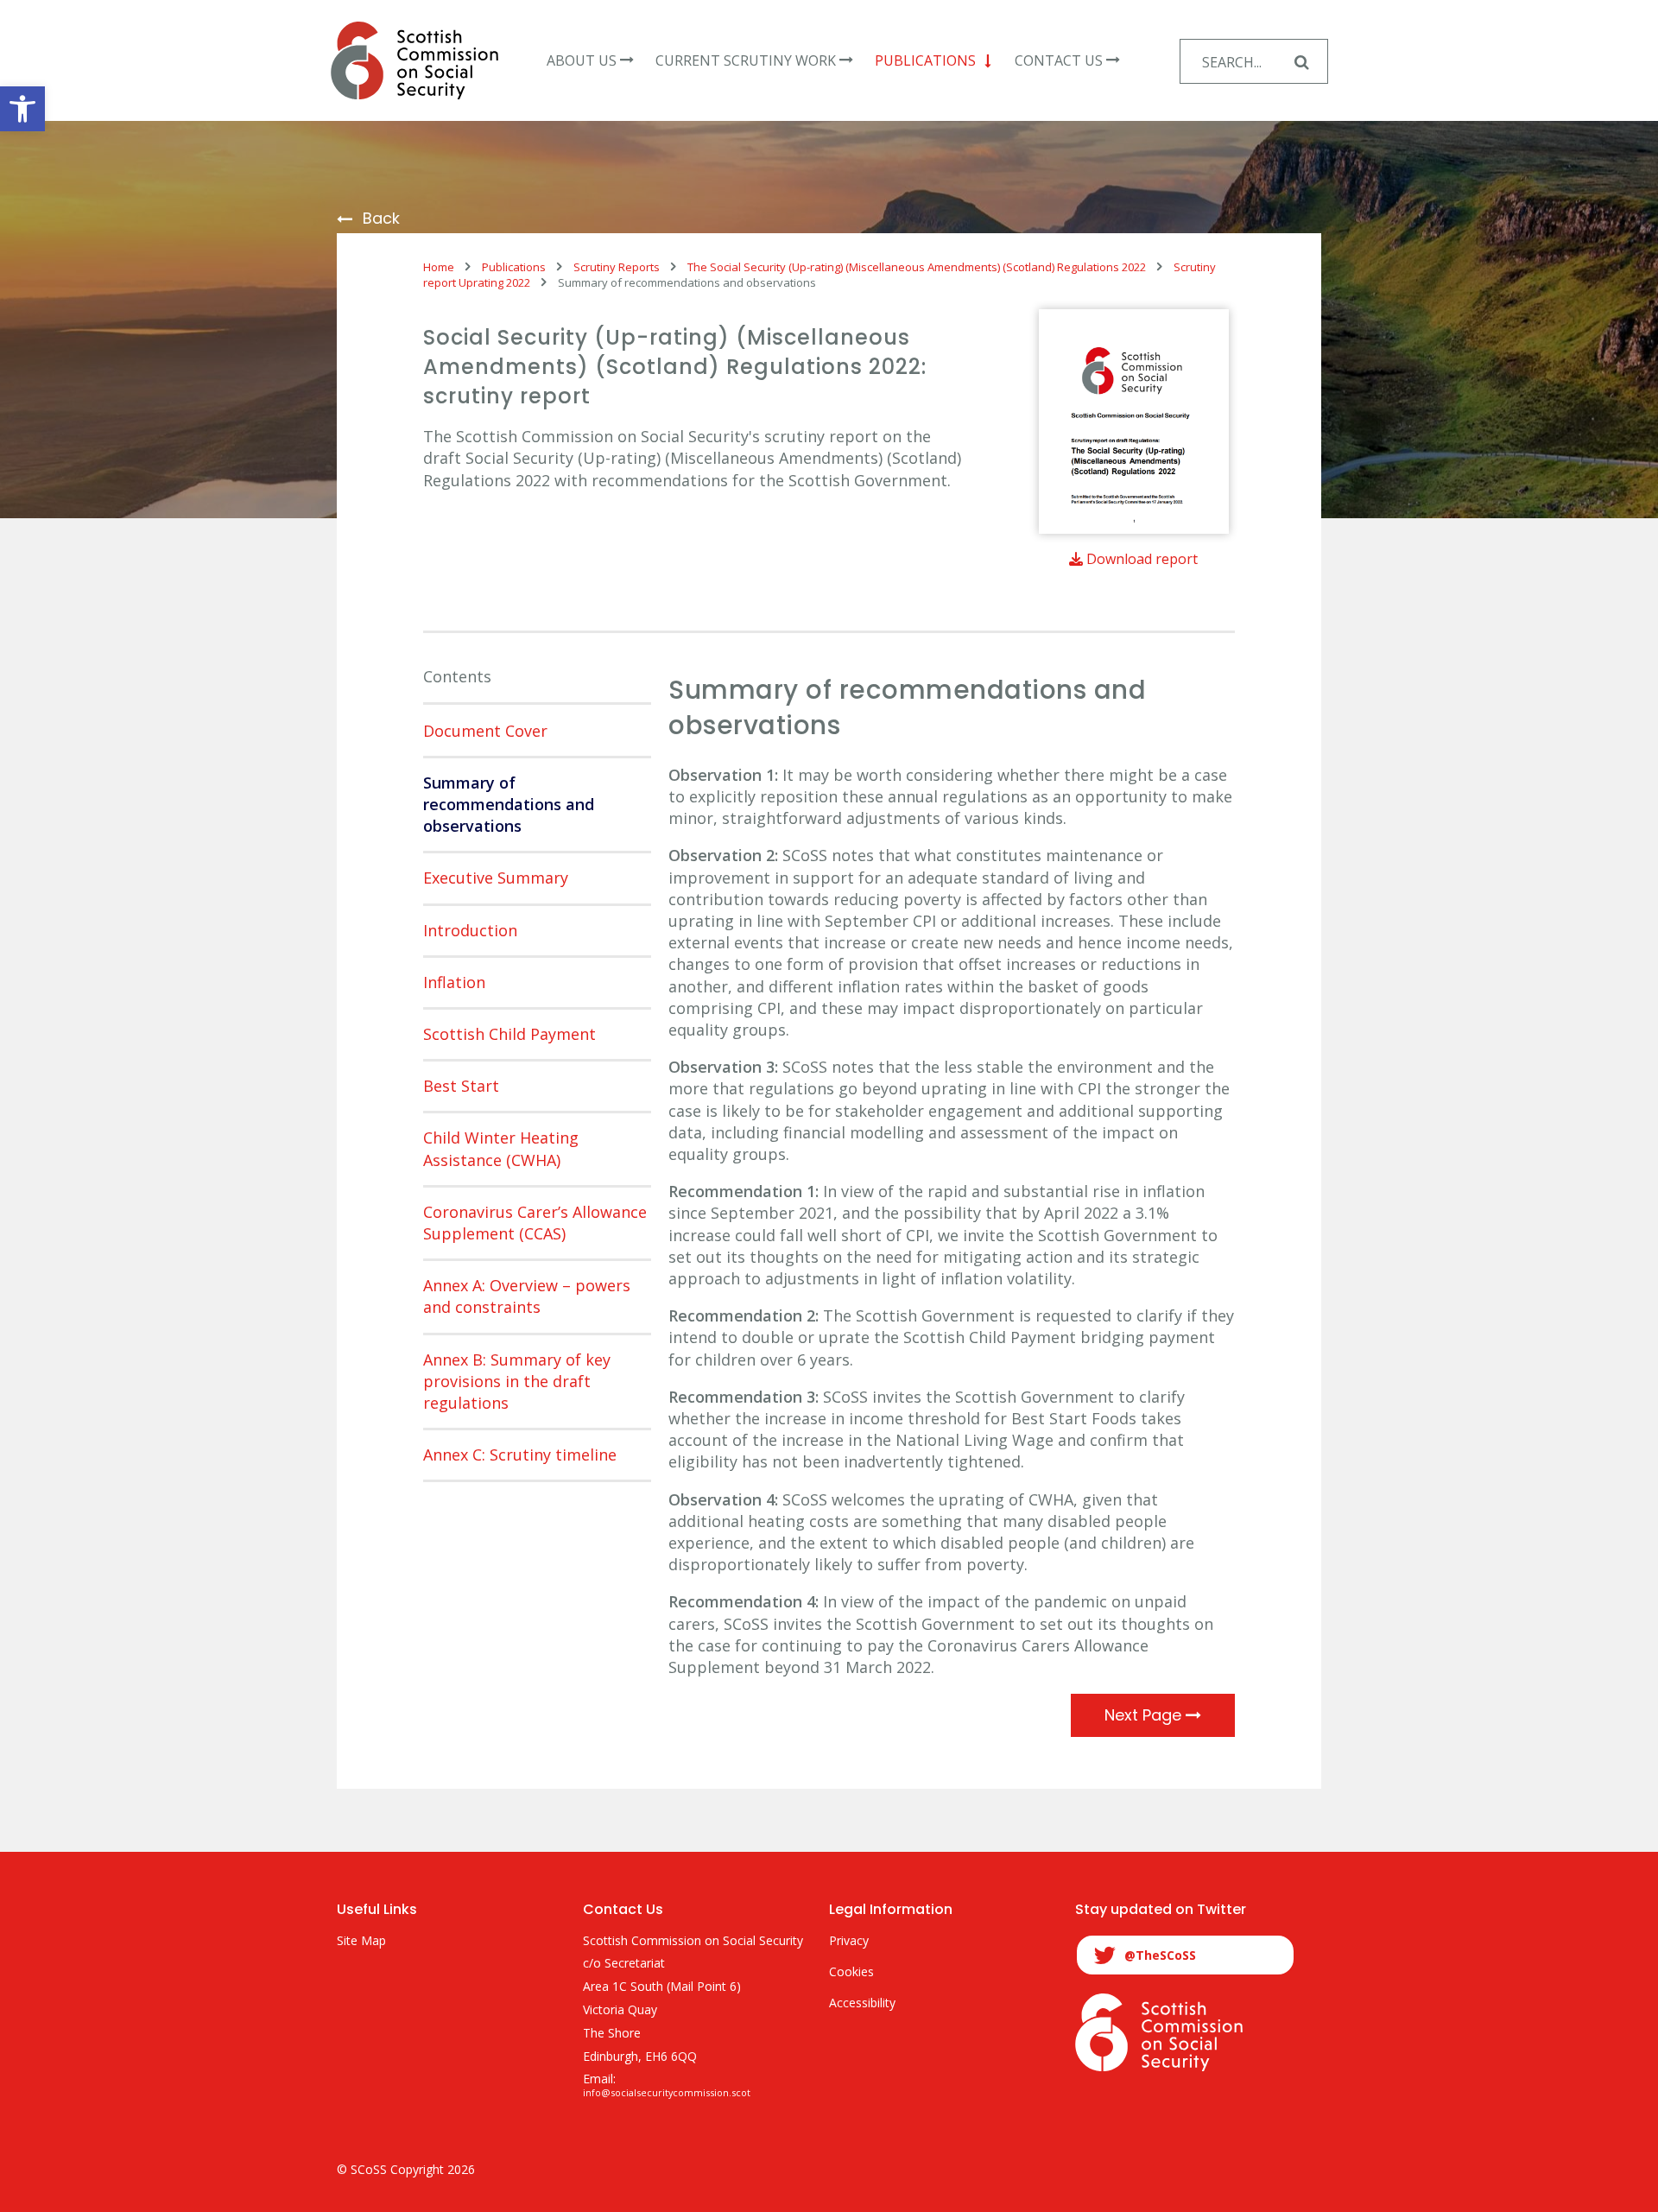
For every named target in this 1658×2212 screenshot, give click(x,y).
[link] (22, 109)
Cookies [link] (851, 1972)
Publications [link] (925, 60)
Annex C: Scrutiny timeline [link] (520, 1455)
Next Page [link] (1145, 1715)
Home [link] (439, 267)
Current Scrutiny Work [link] (746, 60)
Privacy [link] (849, 1941)
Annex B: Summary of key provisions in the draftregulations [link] (517, 1381)
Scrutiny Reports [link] (617, 267)
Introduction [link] (470, 930)
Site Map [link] (361, 1941)
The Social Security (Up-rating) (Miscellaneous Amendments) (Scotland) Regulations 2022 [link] (917, 267)
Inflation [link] (454, 982)
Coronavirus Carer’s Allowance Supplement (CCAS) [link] (535, 1223)
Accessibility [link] (862, 2003)
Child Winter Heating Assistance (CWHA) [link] (501, 1148)
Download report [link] (1140, 559)
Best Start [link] (461, 1086)
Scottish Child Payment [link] (509, 1034)
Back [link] (381, 219)
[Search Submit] (1301, 61)
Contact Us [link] (1059, 60)
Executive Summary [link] (496, 878)
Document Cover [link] (485, 731)
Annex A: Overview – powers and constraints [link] (527, 1296)
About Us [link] (582, 60)
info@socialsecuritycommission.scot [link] (667, 2093)
